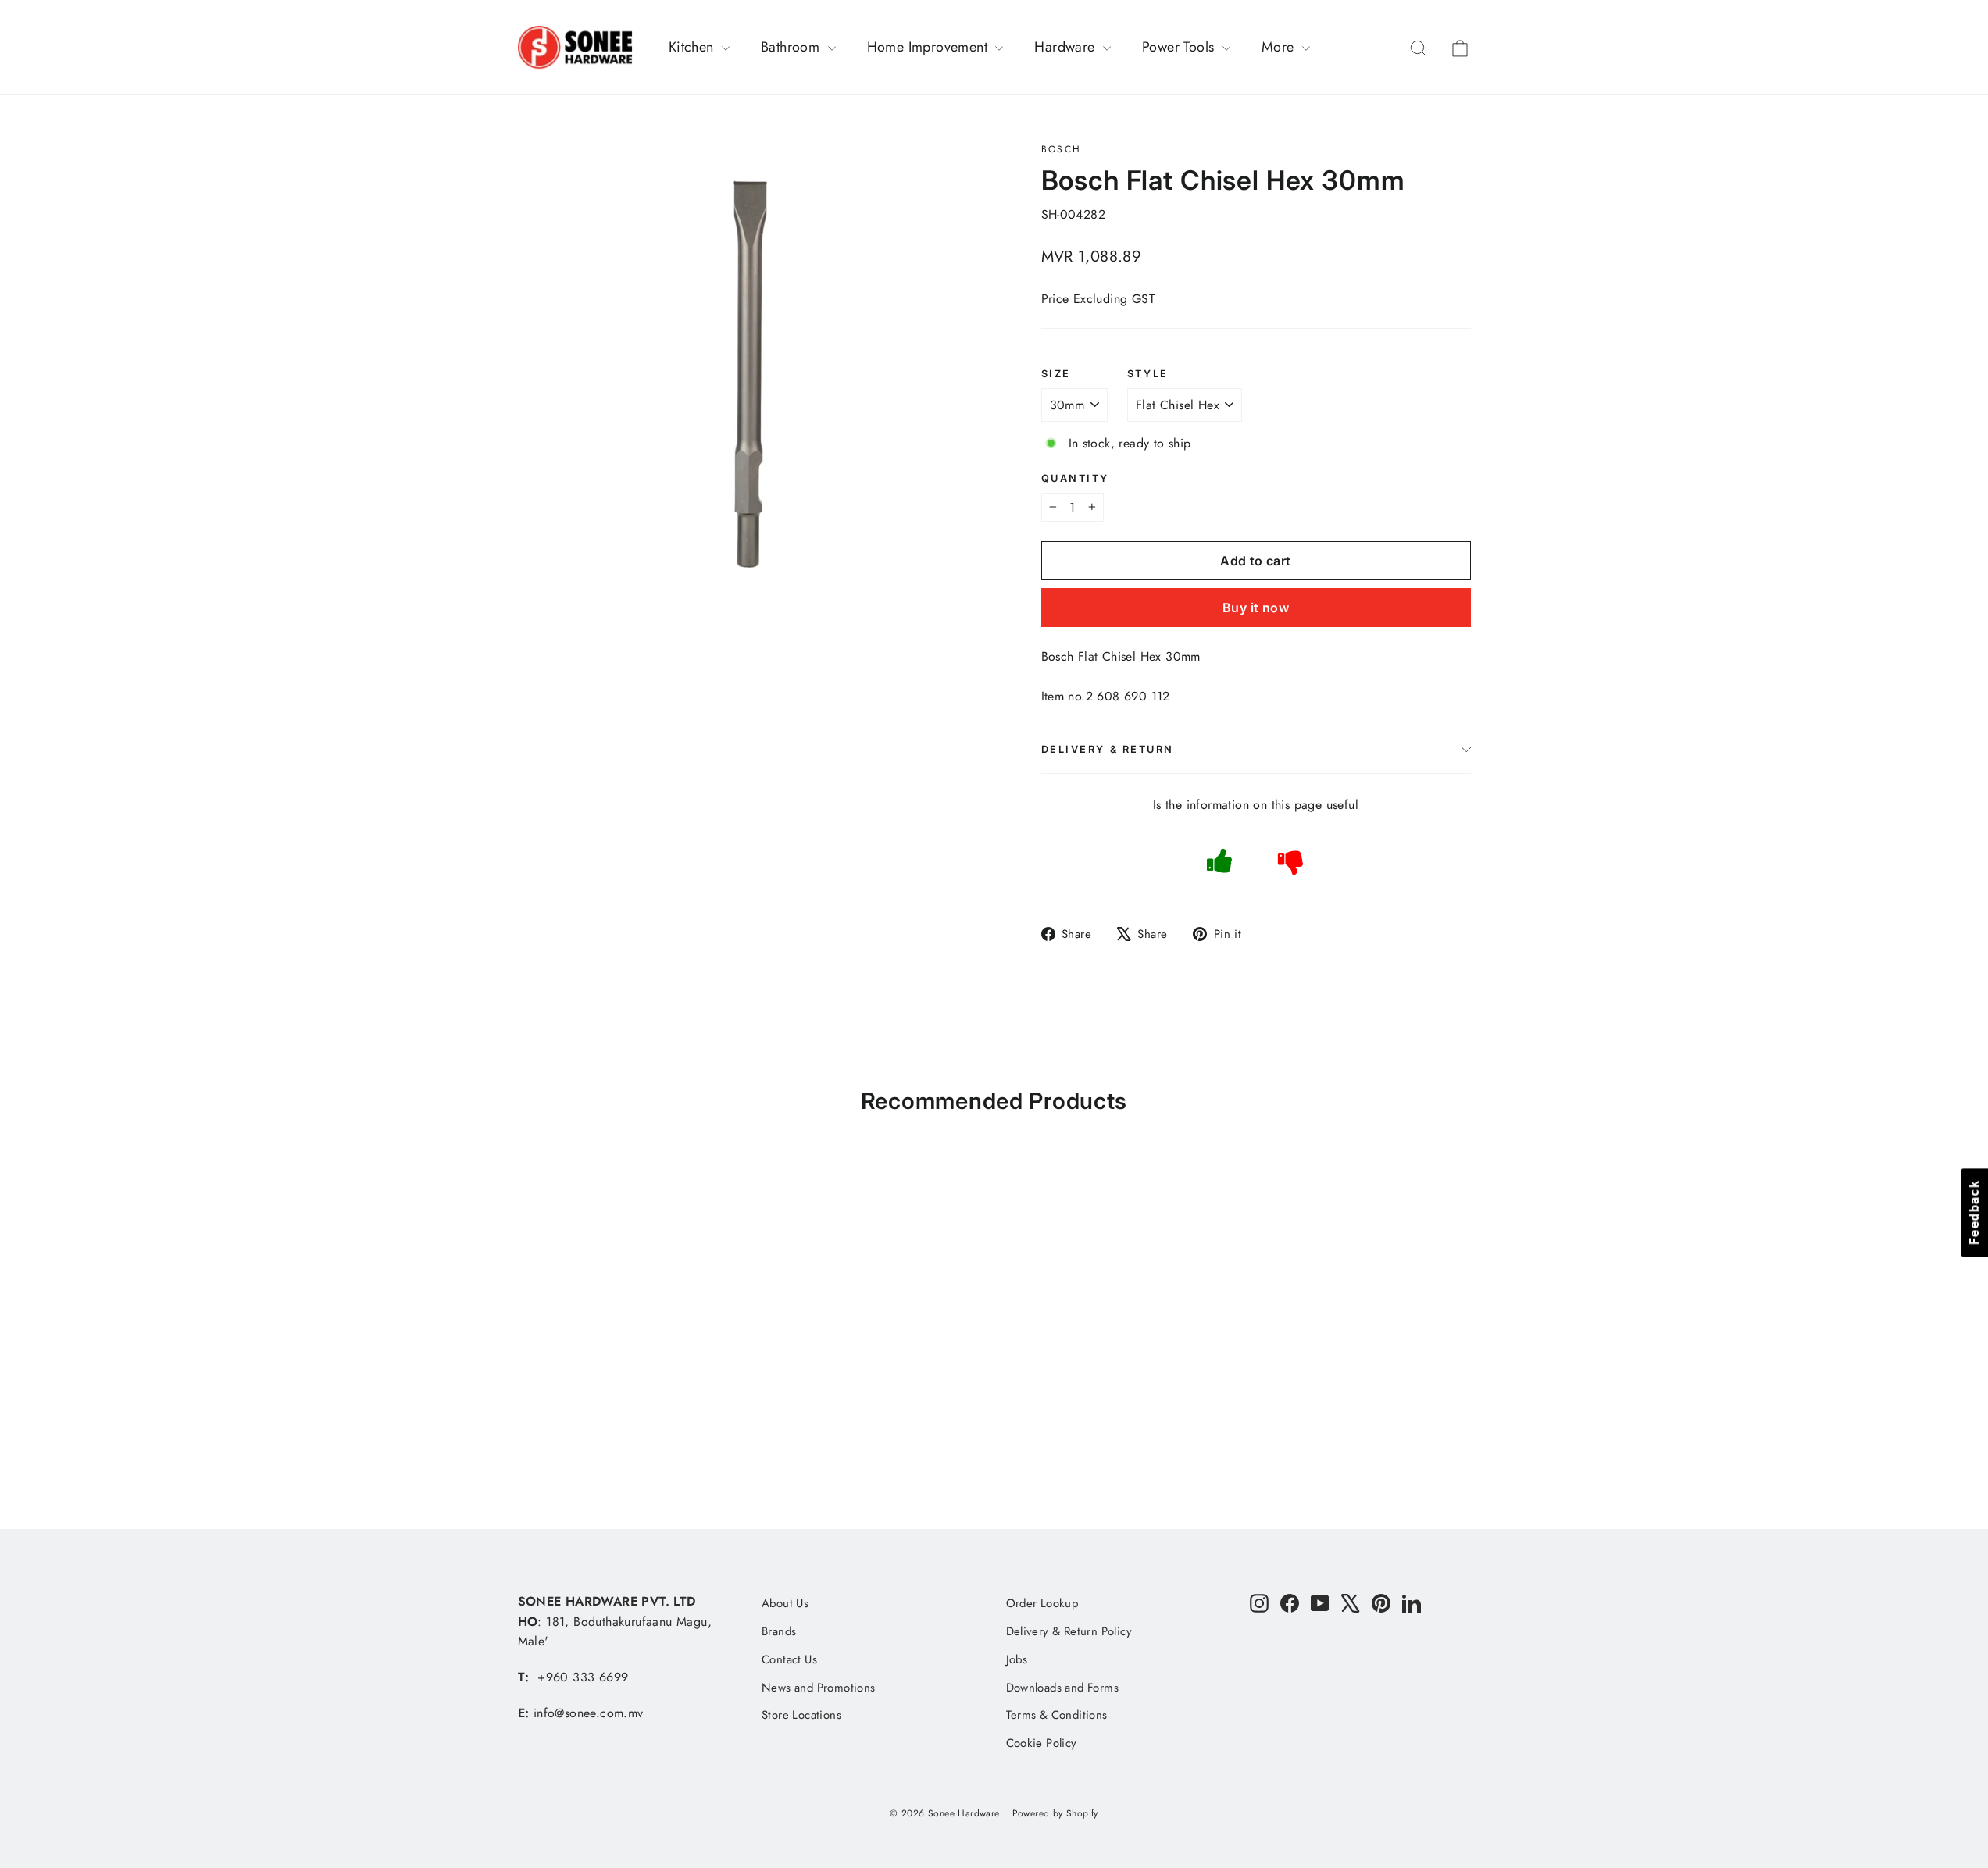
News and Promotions (819, 1688)
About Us (785, 1603)
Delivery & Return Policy (1069, 1631)
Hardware (1067, 47)
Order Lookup (1042, 1603)
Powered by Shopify (1055, 1813)
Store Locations (801, 1715)
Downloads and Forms (1063, 1688)
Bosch (1062, 149)
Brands (779, 1631)
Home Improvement (930, 47)
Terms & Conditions (1057, 1715)
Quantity (1075, 478)
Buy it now (1256, 608)
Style (1148, 374)
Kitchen (693, 47)
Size (1056, 374)
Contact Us (789, 1659)
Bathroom (792, 47)
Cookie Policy (1042, 1743)
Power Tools (1180, 47)
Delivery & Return (1108, 749)
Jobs (1017, 1659)
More (1280, 47)
